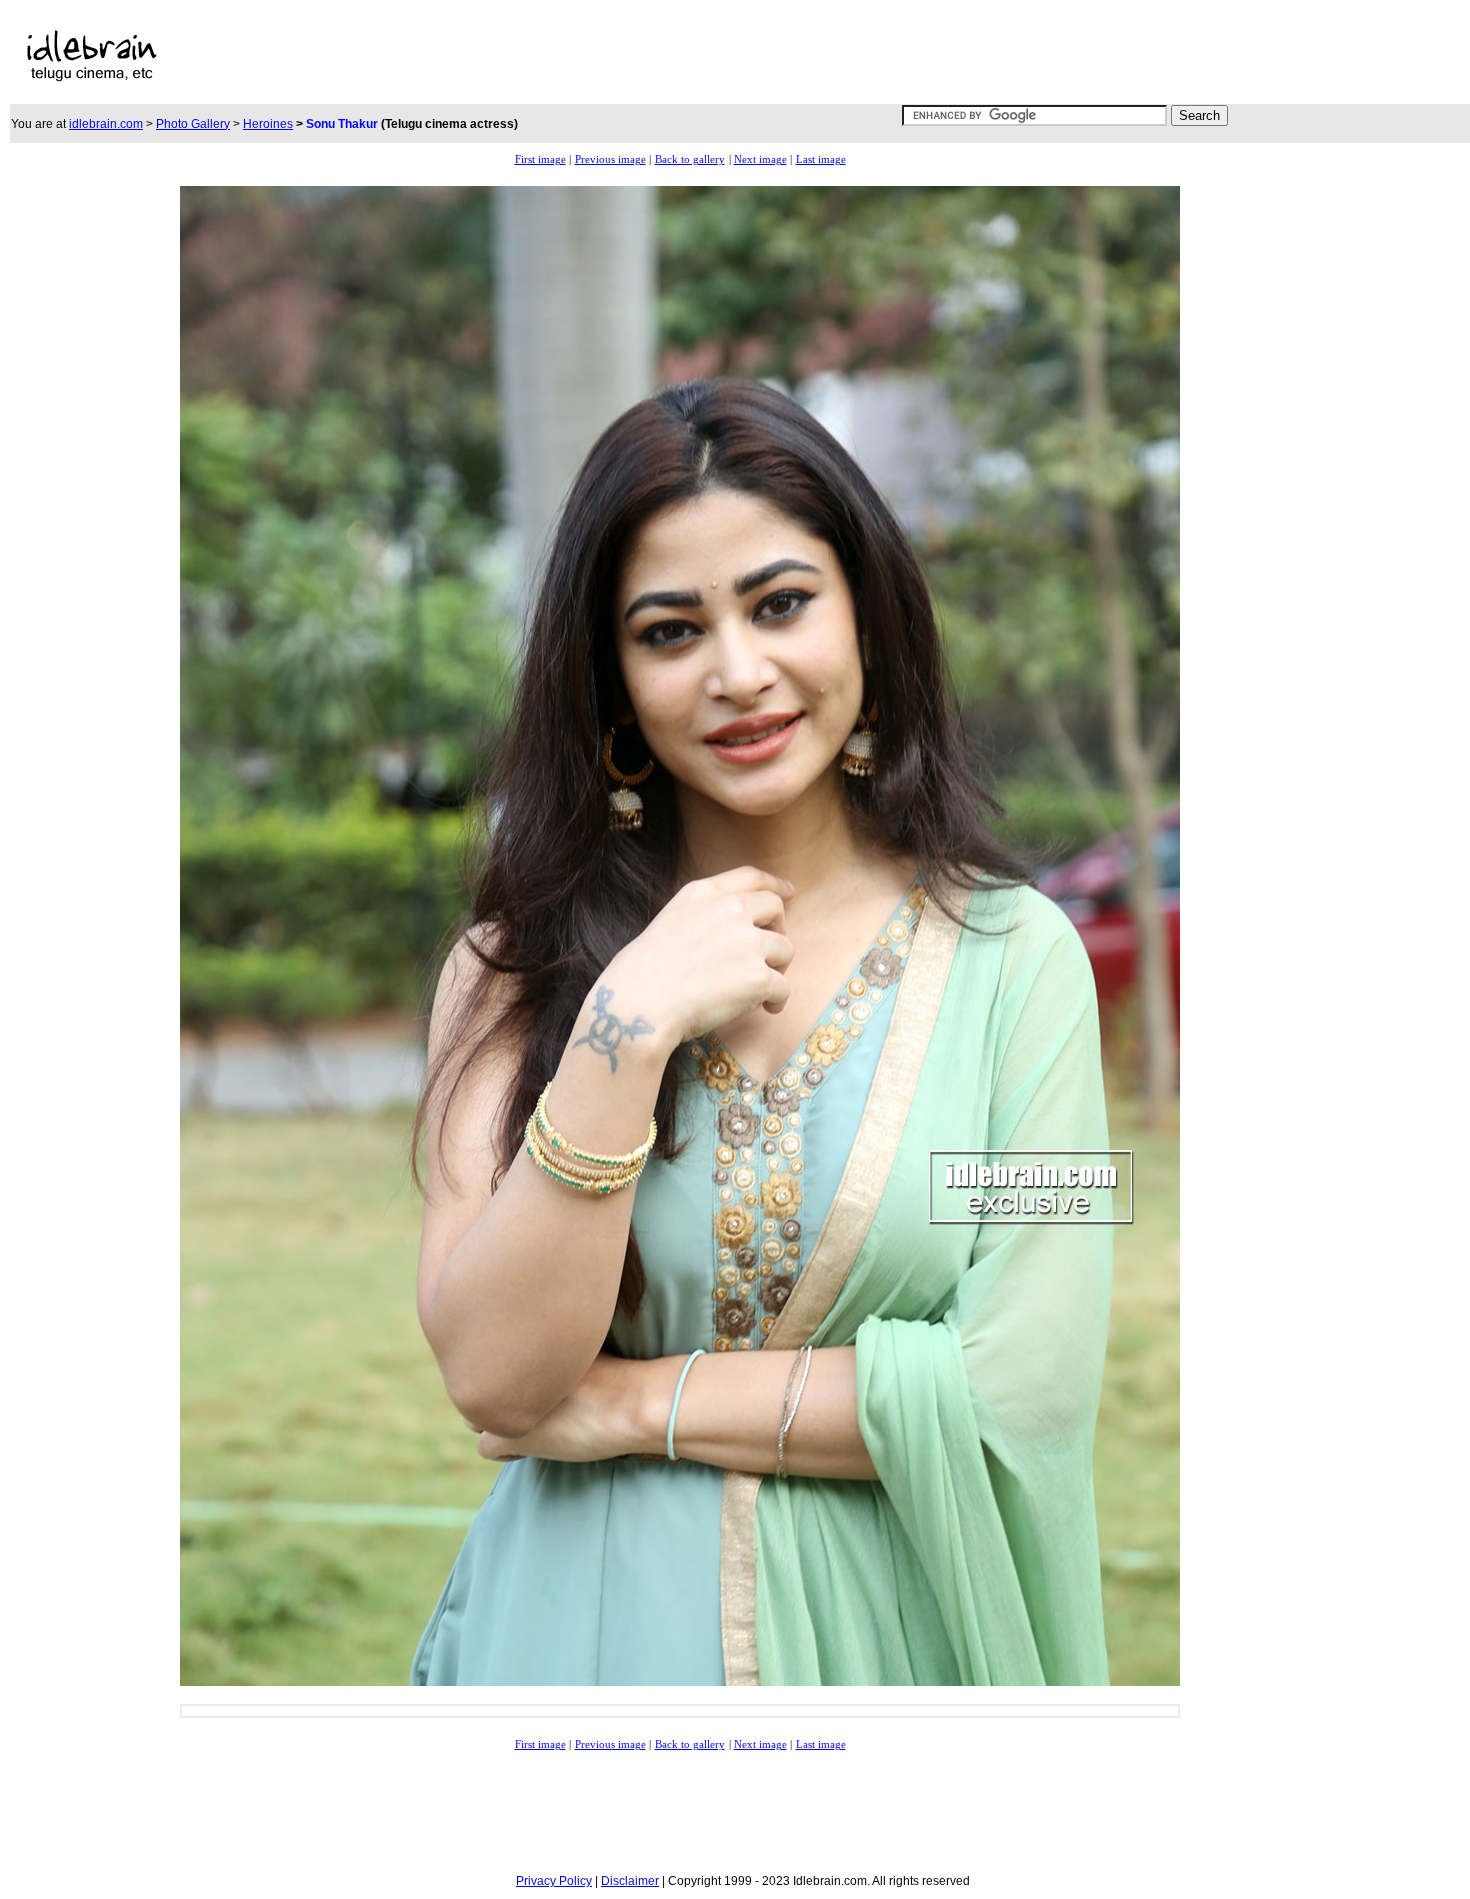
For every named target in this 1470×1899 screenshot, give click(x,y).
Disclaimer (630, 1881)
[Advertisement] (643, 56)
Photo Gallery (193, 124)
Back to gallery (690, 159)
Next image (760, 159)
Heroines (268, 124)
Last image (821, 159)
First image (540, 159)
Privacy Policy (554, 1881)
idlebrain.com (106, 124)
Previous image (610, 159)
